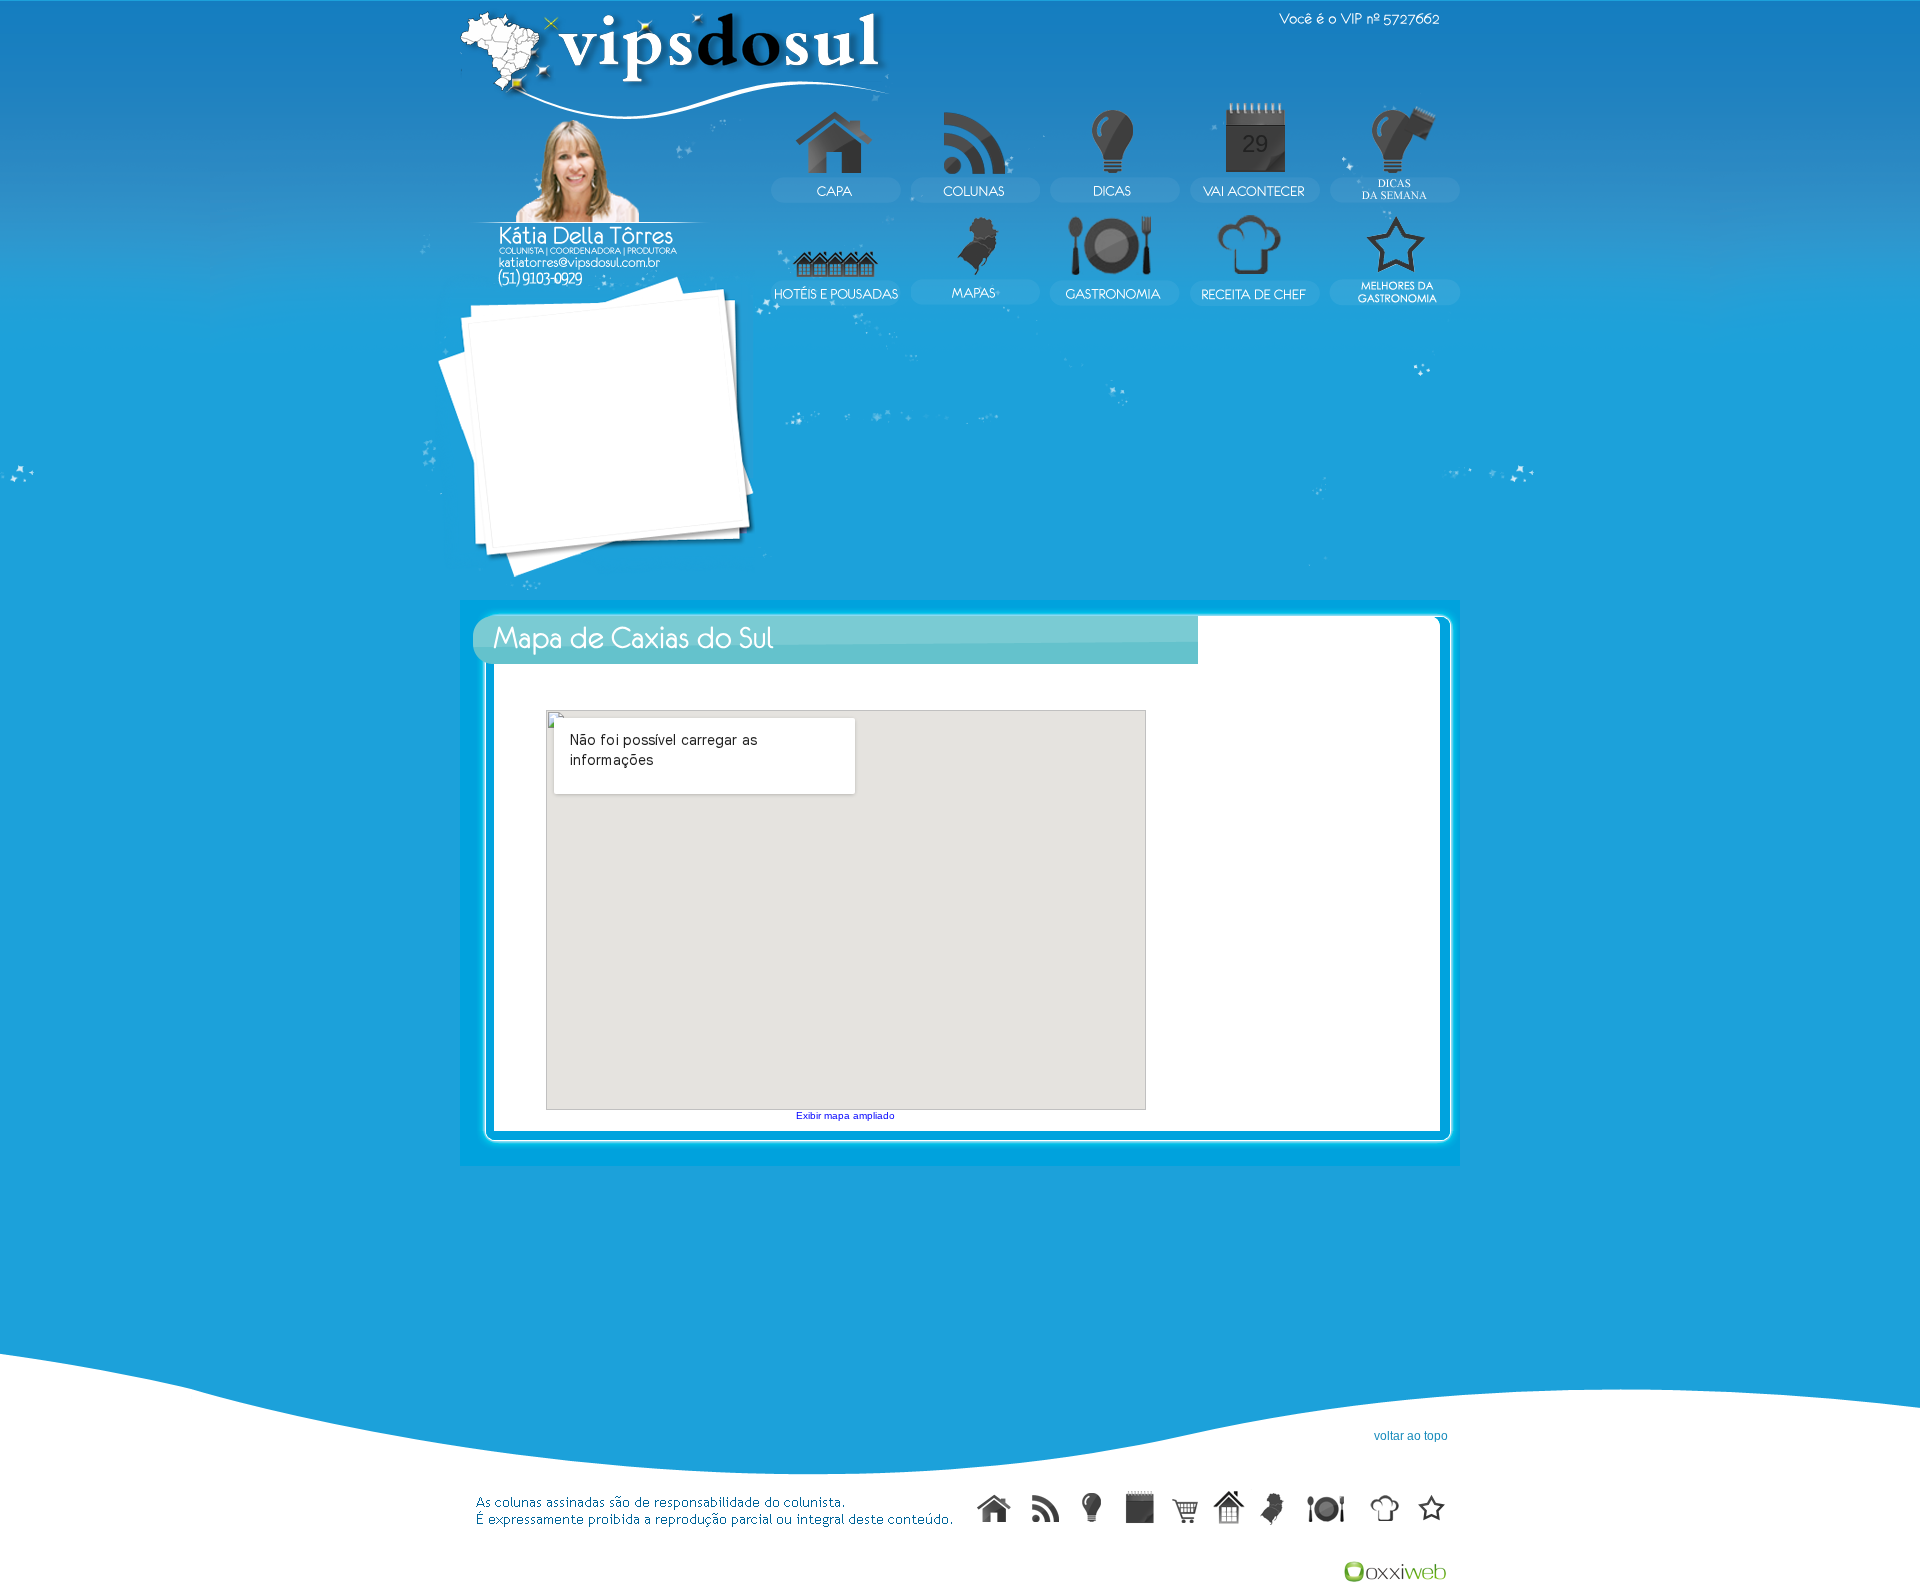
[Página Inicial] (994, 1507)
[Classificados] (1181, 1507)
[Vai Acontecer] (1139, 1507)
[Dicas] (1091, 1507)
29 (1255, 143)
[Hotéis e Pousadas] (1227, 1507)
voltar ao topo (1411, 1436)
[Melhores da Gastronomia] (1429, 1507)
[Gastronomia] (1329, 1507)
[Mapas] (1275, 1507)
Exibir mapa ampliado (845, 1115)
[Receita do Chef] (1385, 1507)
